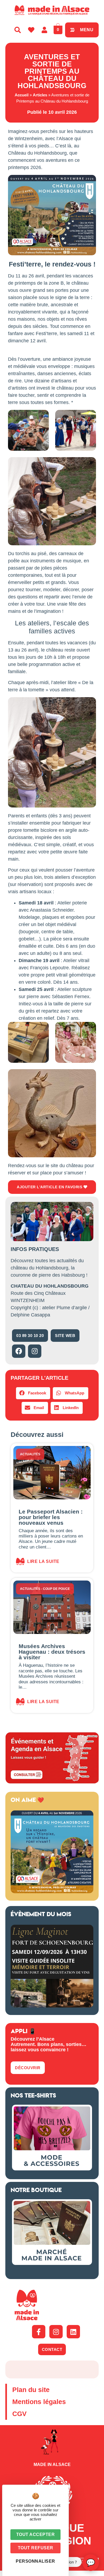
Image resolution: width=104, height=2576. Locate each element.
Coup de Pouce (56, 1589)
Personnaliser (35, 2561)
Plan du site (31, 2390)
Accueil (22, 95)
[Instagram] (35, 1351)
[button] (33, 1393)
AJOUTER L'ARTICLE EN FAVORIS (50, 1187)
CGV (19, 2414)
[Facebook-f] (39, 2332)
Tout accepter (36, 2534)
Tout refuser (36, 2548)
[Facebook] (19, 1351)
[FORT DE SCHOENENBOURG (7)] (52, 2006)
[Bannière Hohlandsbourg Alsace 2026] (52, 1892)
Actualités (30, 1454)
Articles (40, 95)
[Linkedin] (73, 2332)
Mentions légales (39, 2402)
